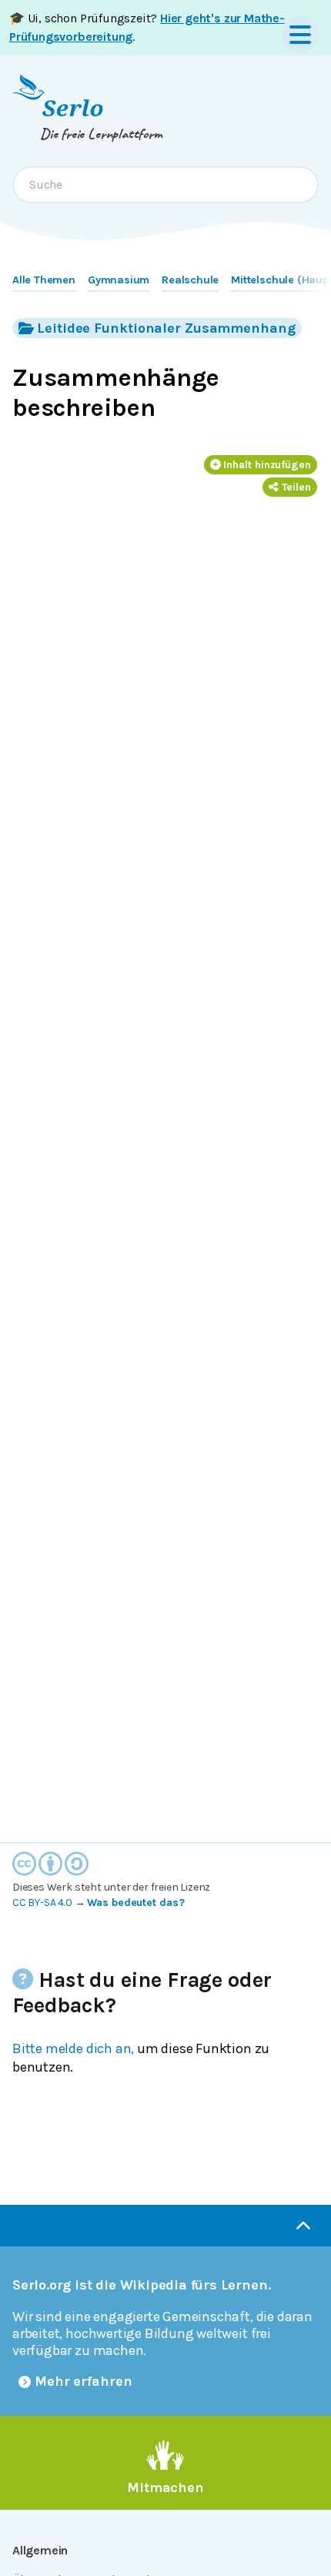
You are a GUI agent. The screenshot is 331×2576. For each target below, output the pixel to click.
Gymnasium (119, 280)
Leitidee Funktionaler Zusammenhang (166, 328)
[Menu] (300, 34)
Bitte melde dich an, (73, 2048)
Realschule (190, 280)
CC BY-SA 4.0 (42, 1903)
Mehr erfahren (84, 2381)
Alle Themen (44, 280)
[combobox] (165, 185)
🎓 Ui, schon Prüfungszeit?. (147, 27)
